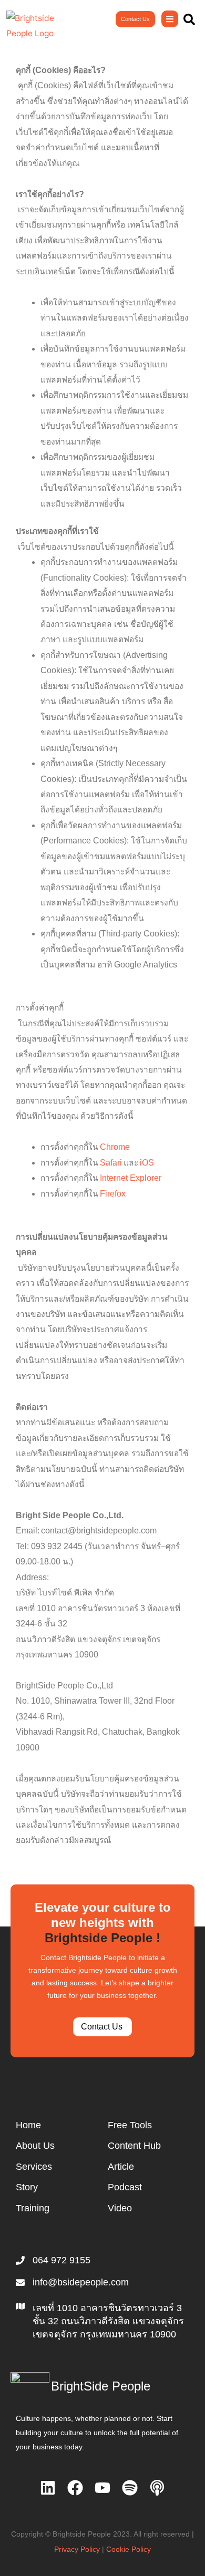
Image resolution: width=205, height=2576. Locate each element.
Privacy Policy (77, 2549)
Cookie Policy (129, 2549)
